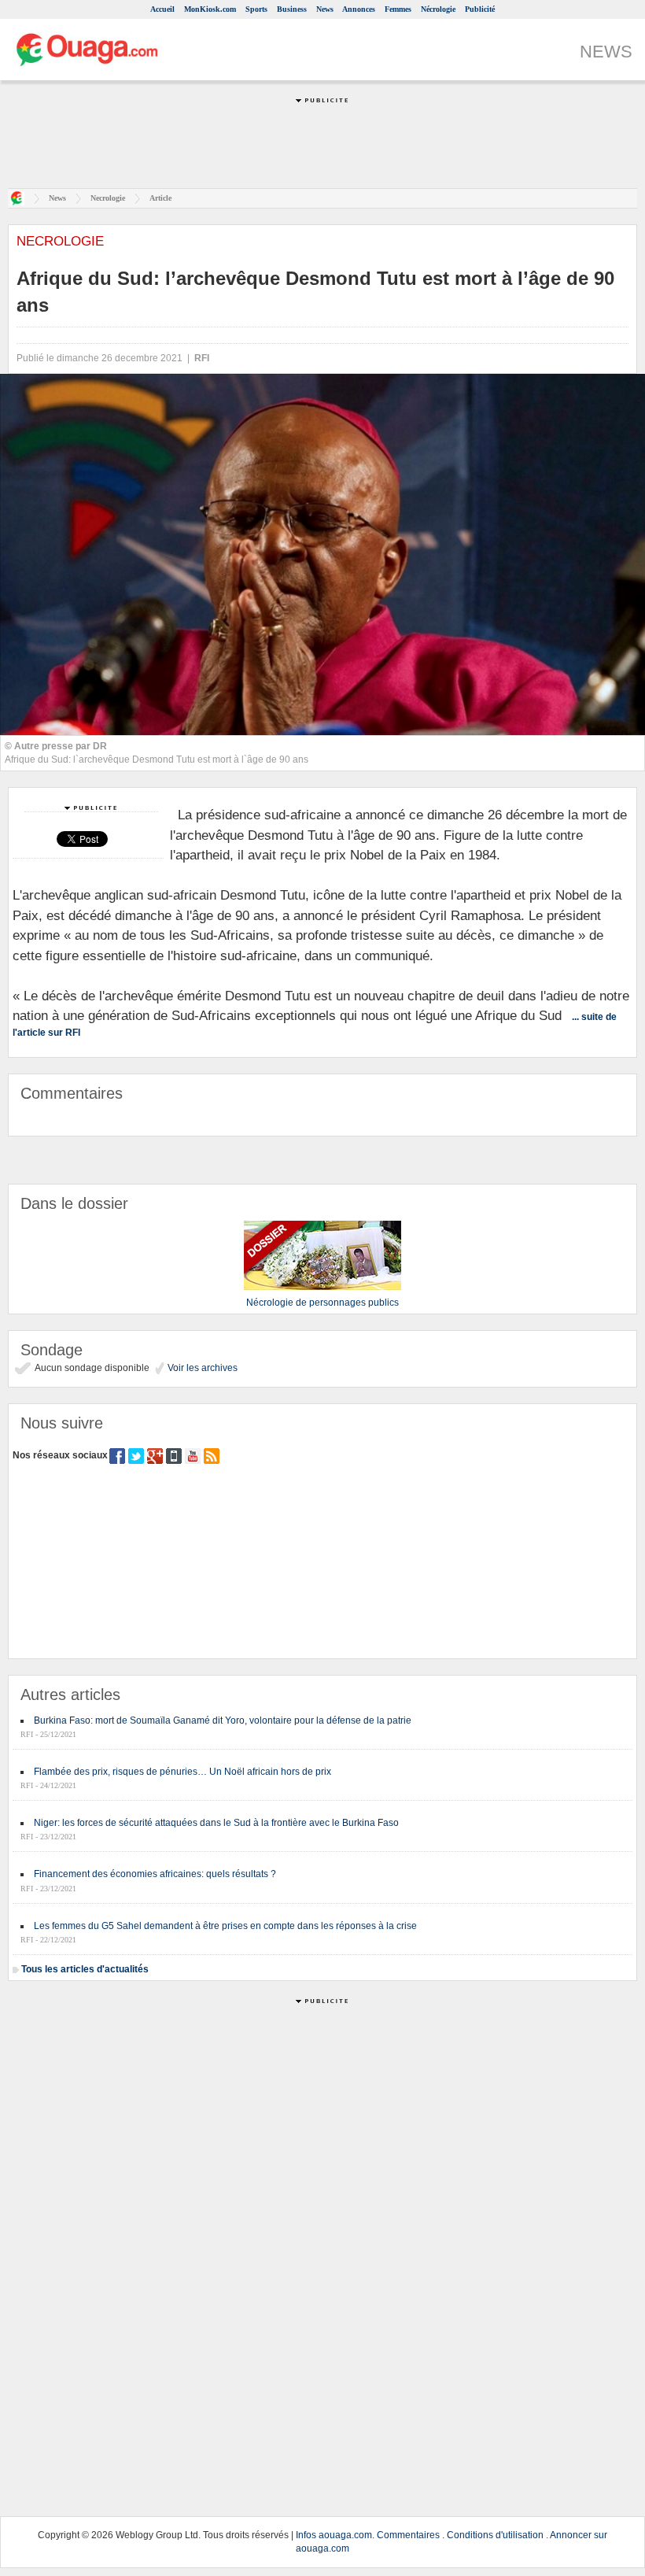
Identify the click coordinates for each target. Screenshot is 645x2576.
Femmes (398, 9)
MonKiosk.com (210, 9)
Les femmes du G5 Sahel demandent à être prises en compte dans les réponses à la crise (225, 1926)
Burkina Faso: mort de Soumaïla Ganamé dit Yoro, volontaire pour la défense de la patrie (223, 1720)
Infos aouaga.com (334, 2535)
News (325, 9)
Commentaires (408, 2535)
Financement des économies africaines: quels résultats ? (155, 1874)
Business (292, 9)
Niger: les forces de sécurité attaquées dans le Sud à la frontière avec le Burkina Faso (216, 1823)
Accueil (162, 9)
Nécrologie (438, 9)
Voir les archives (201, 1368)
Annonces (359, 9)
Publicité (480, 9)
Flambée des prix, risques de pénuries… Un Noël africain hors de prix (182, 1772)
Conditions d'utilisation (495, 2535)
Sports (256, 9)
